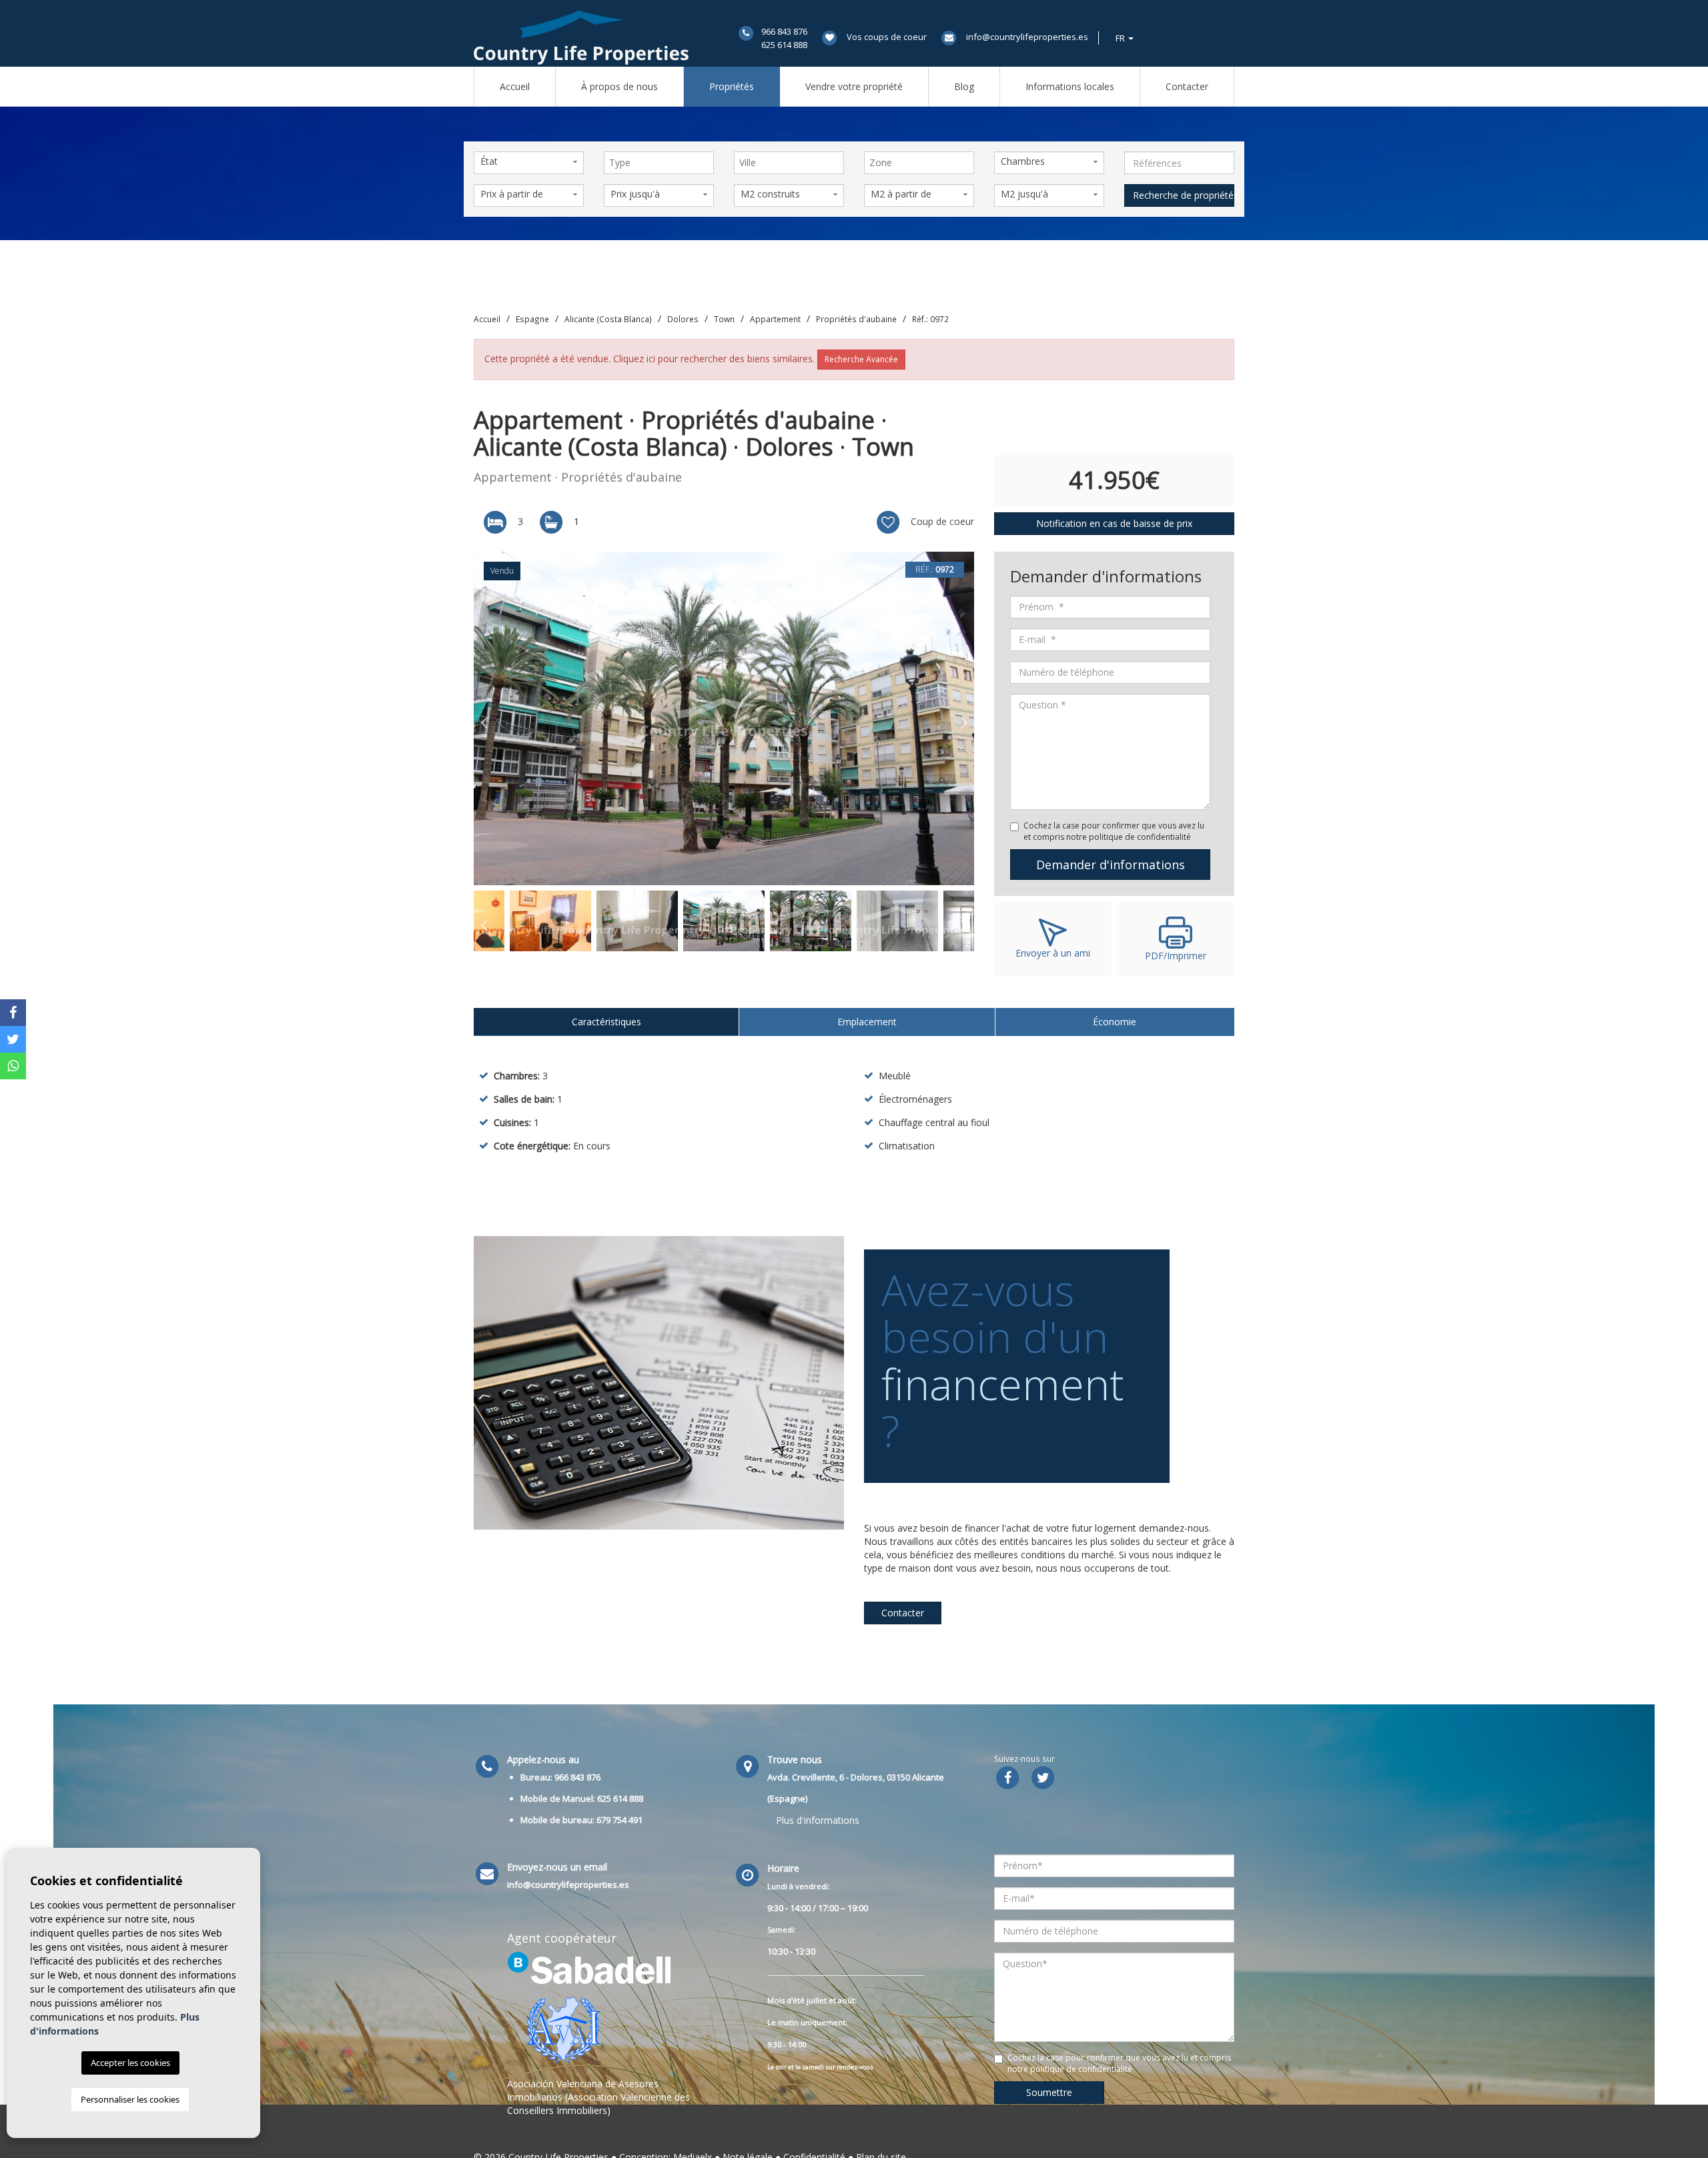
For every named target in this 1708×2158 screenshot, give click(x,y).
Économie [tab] (1115, 1022)
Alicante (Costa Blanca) (608, 319)
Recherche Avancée (861, 359)
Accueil (515, 86)
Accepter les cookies (130, 2063)
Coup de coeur (941, 521)
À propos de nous (619, 86)
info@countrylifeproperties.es (1027, 37)
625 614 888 (784, 45)
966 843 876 (784, 31)
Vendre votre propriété (854, 86)
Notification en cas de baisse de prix (1114, 523)
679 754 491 (619, 1820)
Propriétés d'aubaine (856, 319)
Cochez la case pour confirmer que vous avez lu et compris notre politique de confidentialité (1114, 831)
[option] (724, 718)
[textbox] (662, 163)
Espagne (532, 319)
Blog (964, 86)
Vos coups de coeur (887, 37)
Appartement (775, 319)
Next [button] (964, 718)
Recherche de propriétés (1184, 195)
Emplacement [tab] (867, 1022)
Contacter (1187, 86)
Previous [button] (484, 718)
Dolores (683, 319)
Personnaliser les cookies (130, 2099)
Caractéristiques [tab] (606, 1022)
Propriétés (732, 86)
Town (724, 319)
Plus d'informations (818, 1820)
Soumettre (1049, 2092)
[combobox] (659, 163)
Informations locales (1070, 86)
